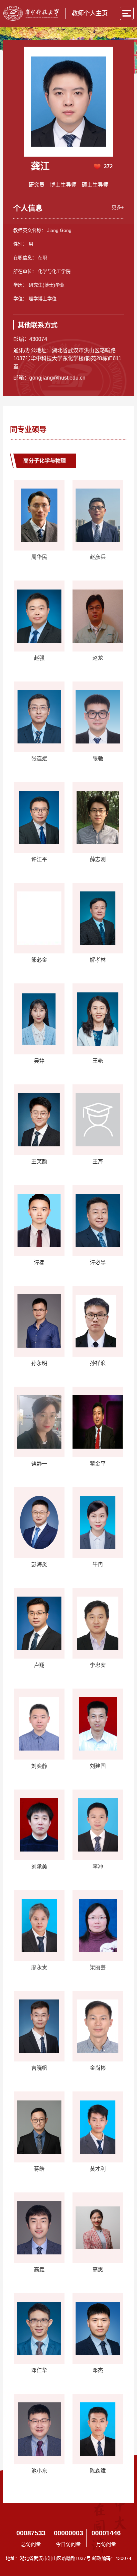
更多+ (118, 207)
